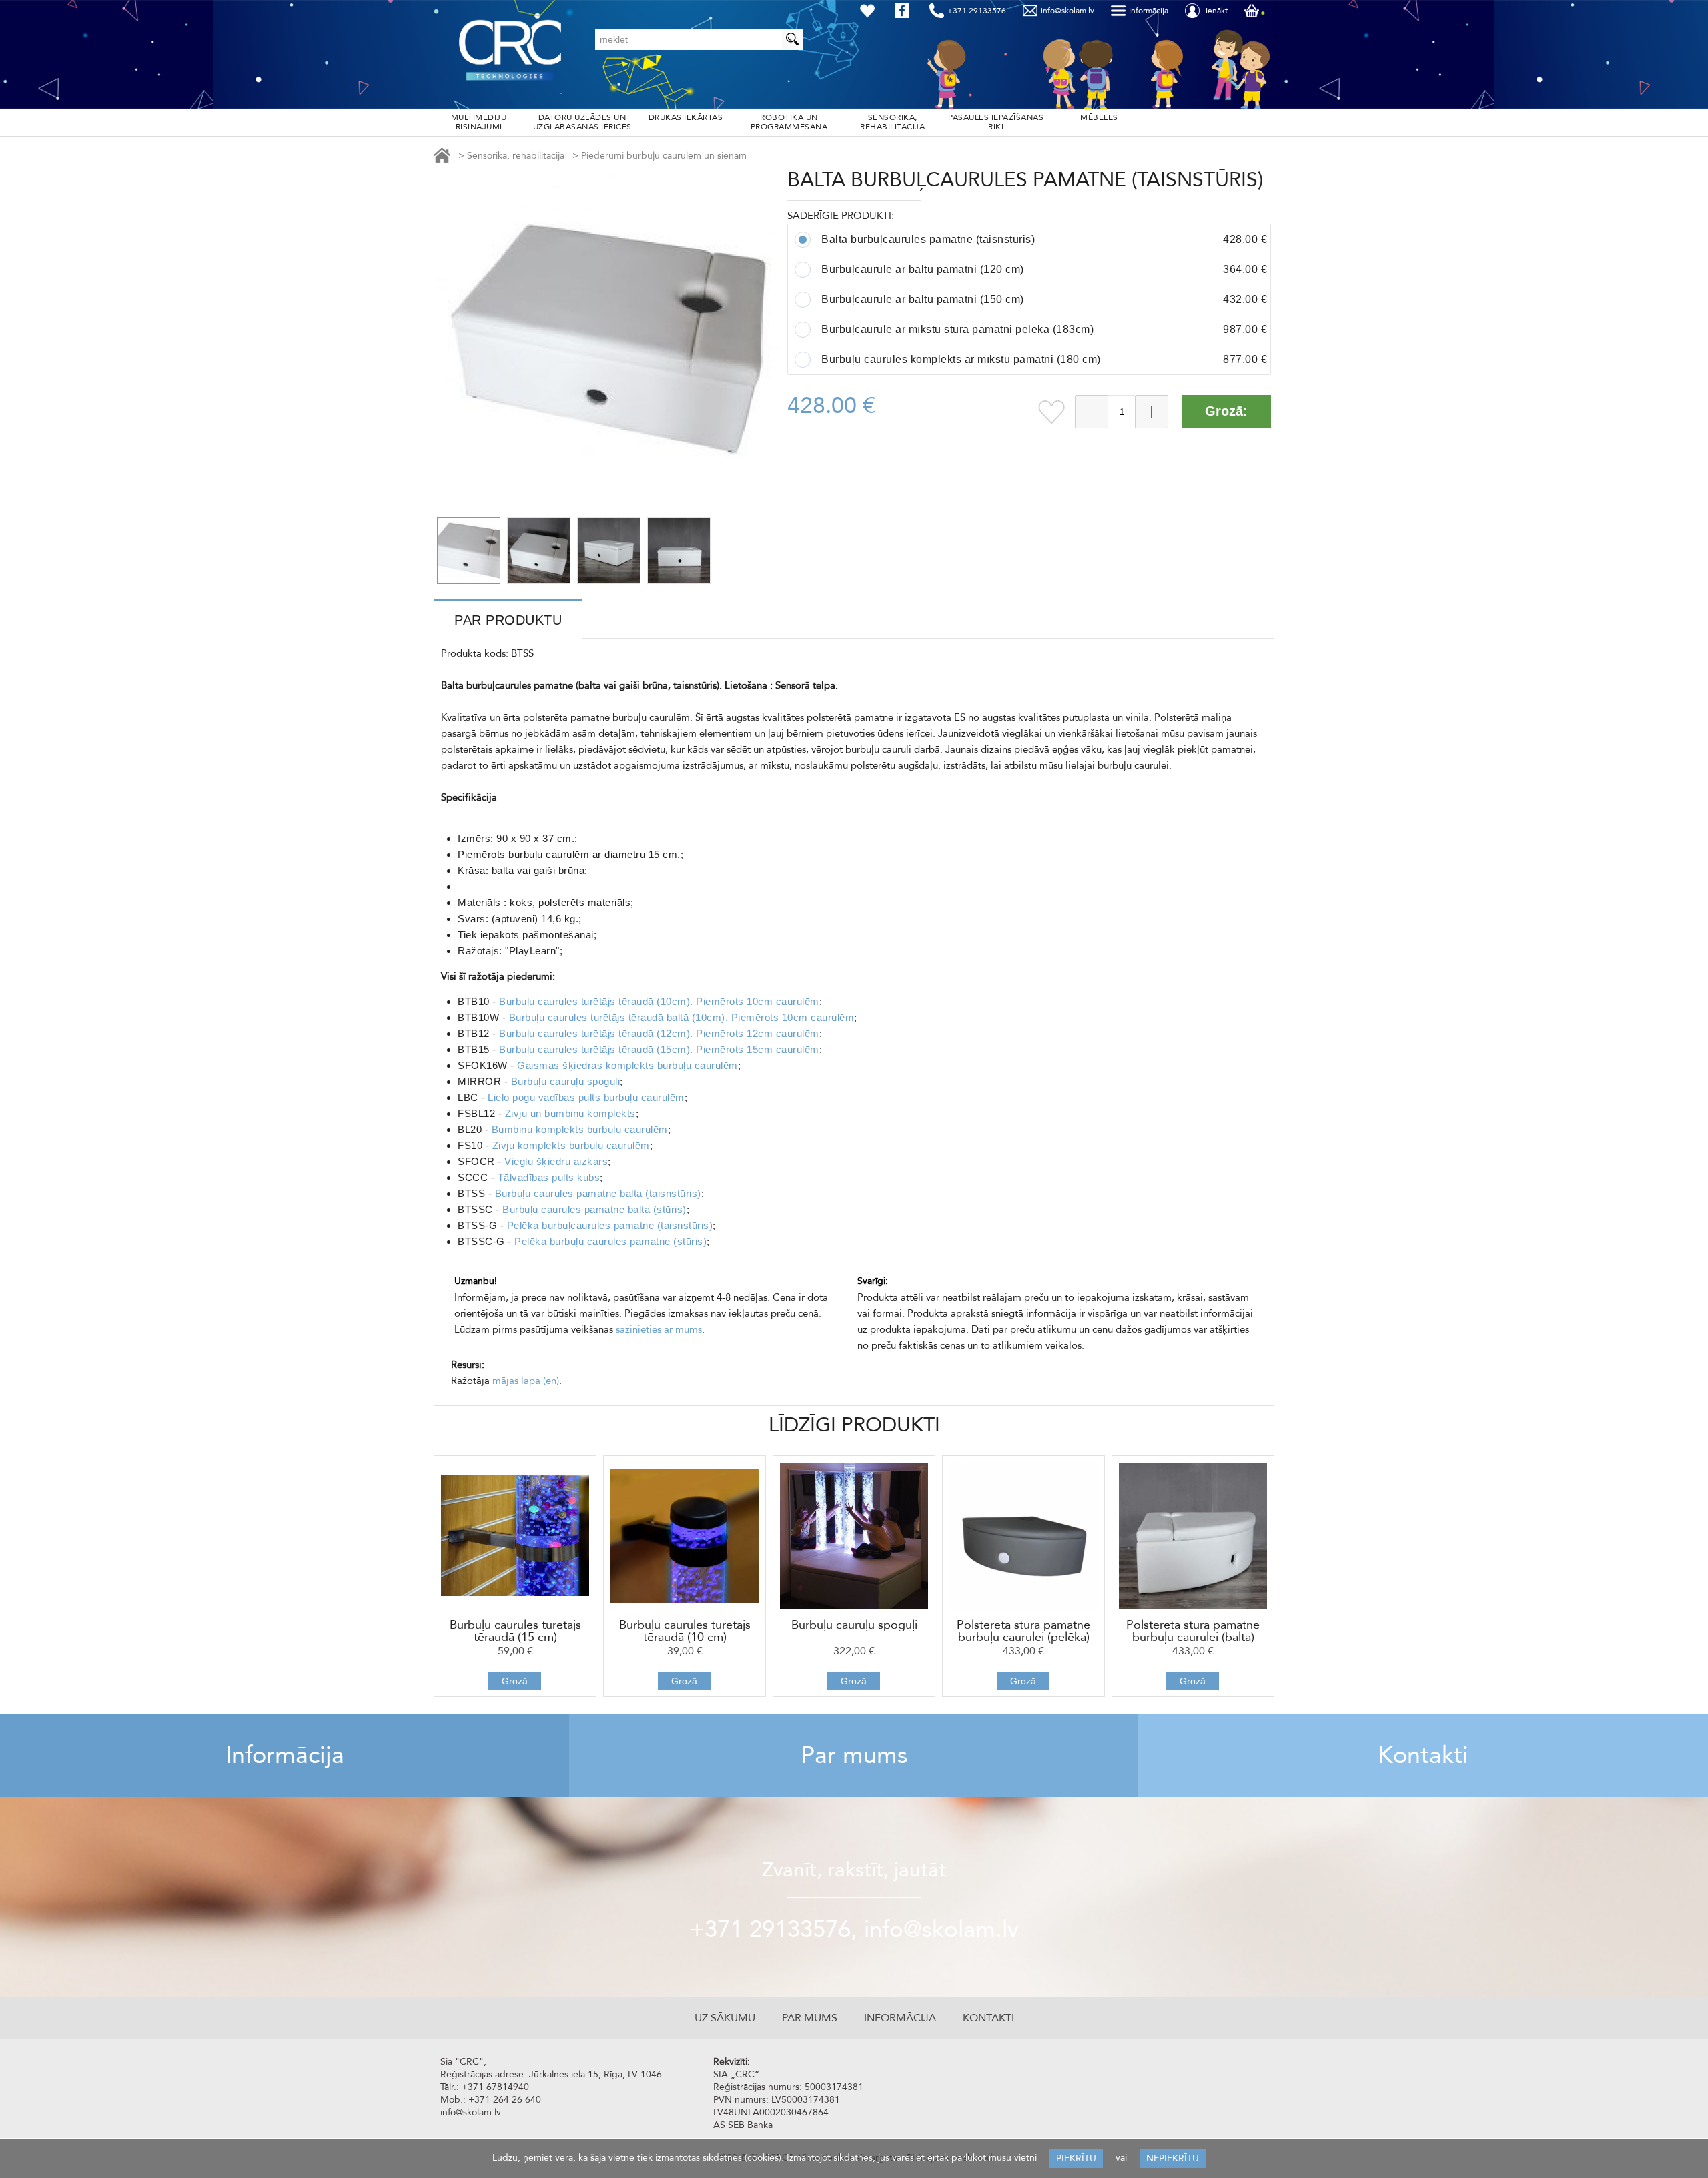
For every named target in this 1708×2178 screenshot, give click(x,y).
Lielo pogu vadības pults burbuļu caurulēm (586, 1097)
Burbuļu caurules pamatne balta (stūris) (594, 1209)
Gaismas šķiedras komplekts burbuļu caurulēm (627, 1065)
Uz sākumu (725, 2018)
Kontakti (1423, 1755)
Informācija (285, 1755)
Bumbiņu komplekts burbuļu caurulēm (580, 1129)
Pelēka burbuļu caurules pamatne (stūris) (610, 1241)
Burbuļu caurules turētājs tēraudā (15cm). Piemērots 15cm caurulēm (659, 1049)
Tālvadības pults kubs (549, 1177)
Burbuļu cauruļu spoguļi (566, 1081)
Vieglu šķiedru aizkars (556, 1161)
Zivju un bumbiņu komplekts (570, 1113)
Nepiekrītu (1173, 2158)
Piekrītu (1076, 2158)
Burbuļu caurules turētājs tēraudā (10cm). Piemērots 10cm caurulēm (659, 1001)
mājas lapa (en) (526, 1381)
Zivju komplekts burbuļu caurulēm (571, 1145)
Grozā (515, 1681)
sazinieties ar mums (659, 1329)
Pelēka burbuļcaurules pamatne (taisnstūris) (610, 1225)
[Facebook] (905, 11)
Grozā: (1226, 411)
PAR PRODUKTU (508, 620)
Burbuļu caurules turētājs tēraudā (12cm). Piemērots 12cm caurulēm (659, 1033)
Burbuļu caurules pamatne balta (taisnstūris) (598, 1193)
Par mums (854, 1755)
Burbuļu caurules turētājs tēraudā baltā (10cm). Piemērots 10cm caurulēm (682, 1017)
